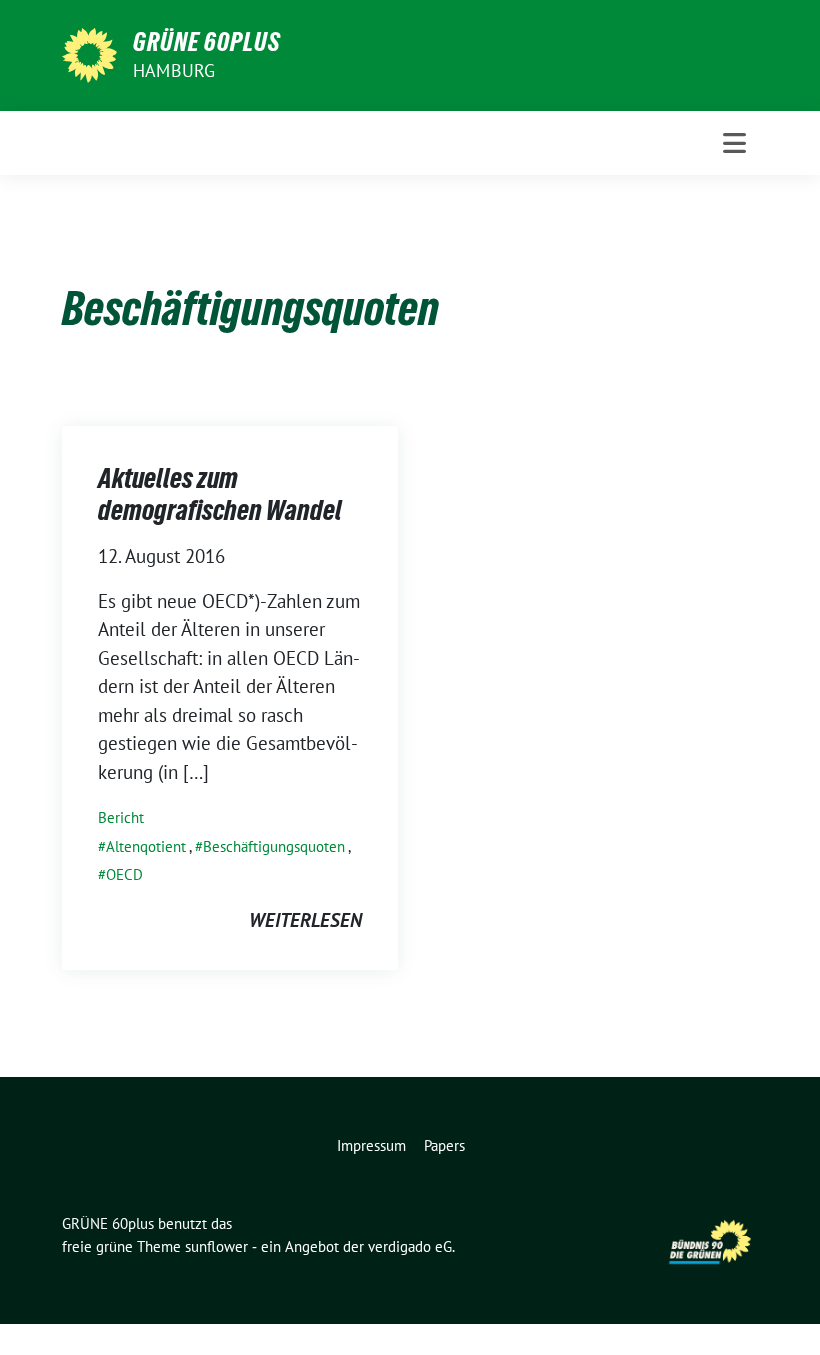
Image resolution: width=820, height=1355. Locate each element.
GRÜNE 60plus (207, 42)
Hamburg (174, 70)
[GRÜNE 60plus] (89, 53)
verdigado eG (410, 1246)
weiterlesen (305, 920)
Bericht (121, 817)
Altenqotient (146, 846)
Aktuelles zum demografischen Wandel (220, 494)
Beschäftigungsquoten (274, 846)
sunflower (216, 1246)
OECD (124, 874)
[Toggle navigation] (734, 143)
